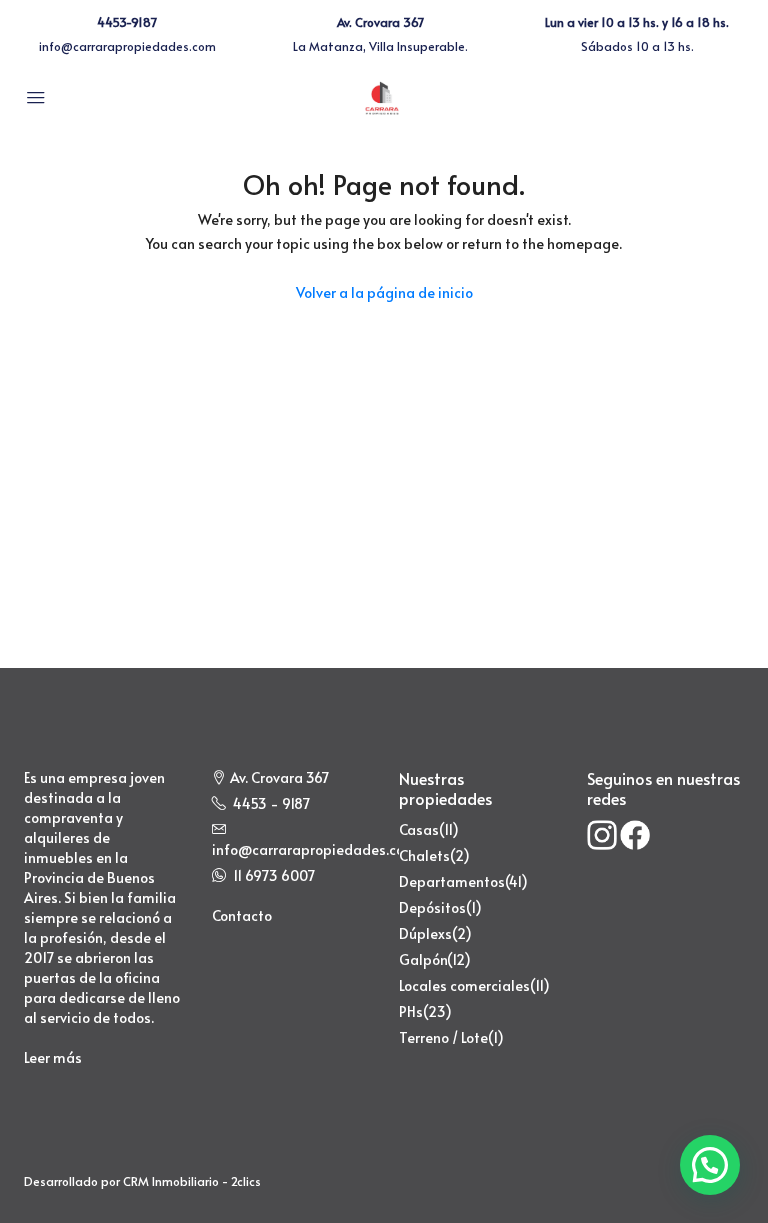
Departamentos (452, 881)
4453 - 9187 (271, 803)
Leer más (53, 1057)
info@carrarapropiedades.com (127, 46)
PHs (411, 1011)
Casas (419, 829)
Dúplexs (425, 933)
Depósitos (432, 907)
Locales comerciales (464, 985)
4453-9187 (127, 22)
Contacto (242, 915)
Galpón (423, 959)
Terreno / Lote (443, 1037)
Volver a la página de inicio (384, 292)
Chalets (424, 855)
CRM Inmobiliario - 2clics (192, 1181)
